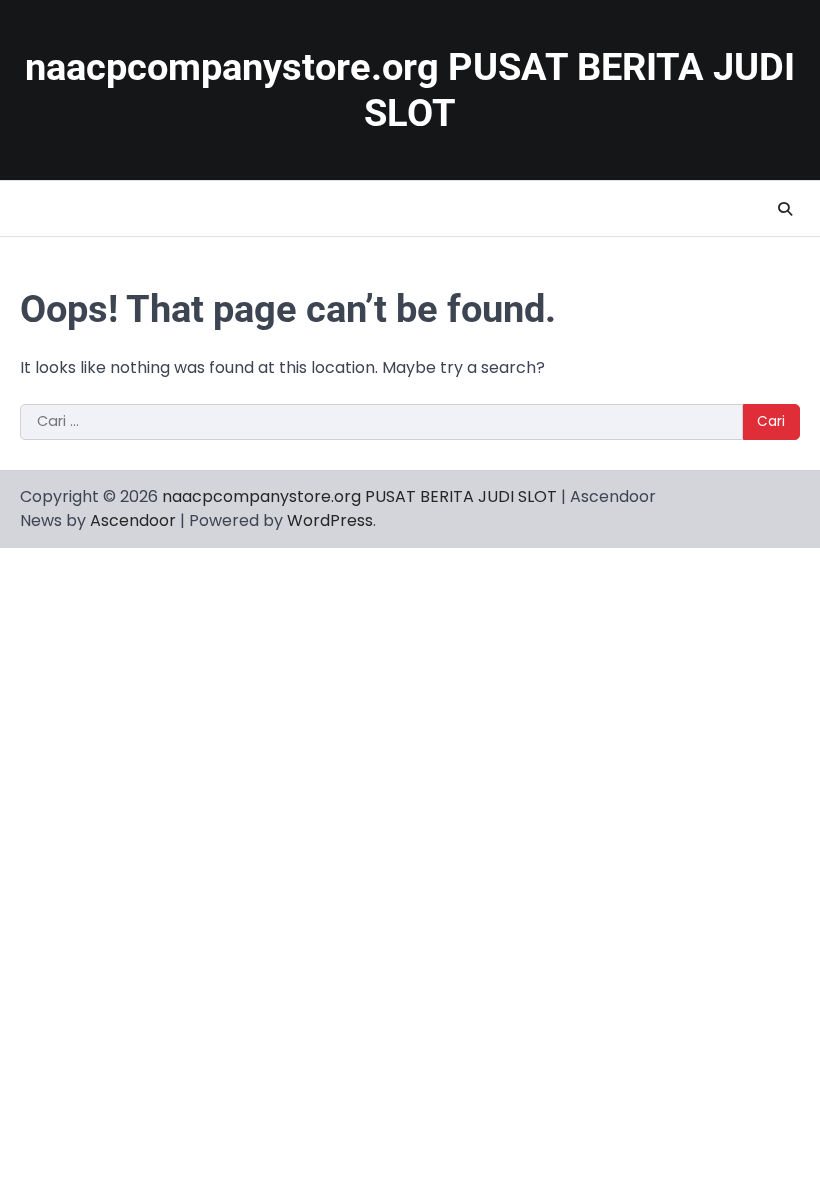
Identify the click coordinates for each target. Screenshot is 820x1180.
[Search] (785, 209)
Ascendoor (133, 520)
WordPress (330, 520)
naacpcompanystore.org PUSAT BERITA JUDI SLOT (359, 496)
